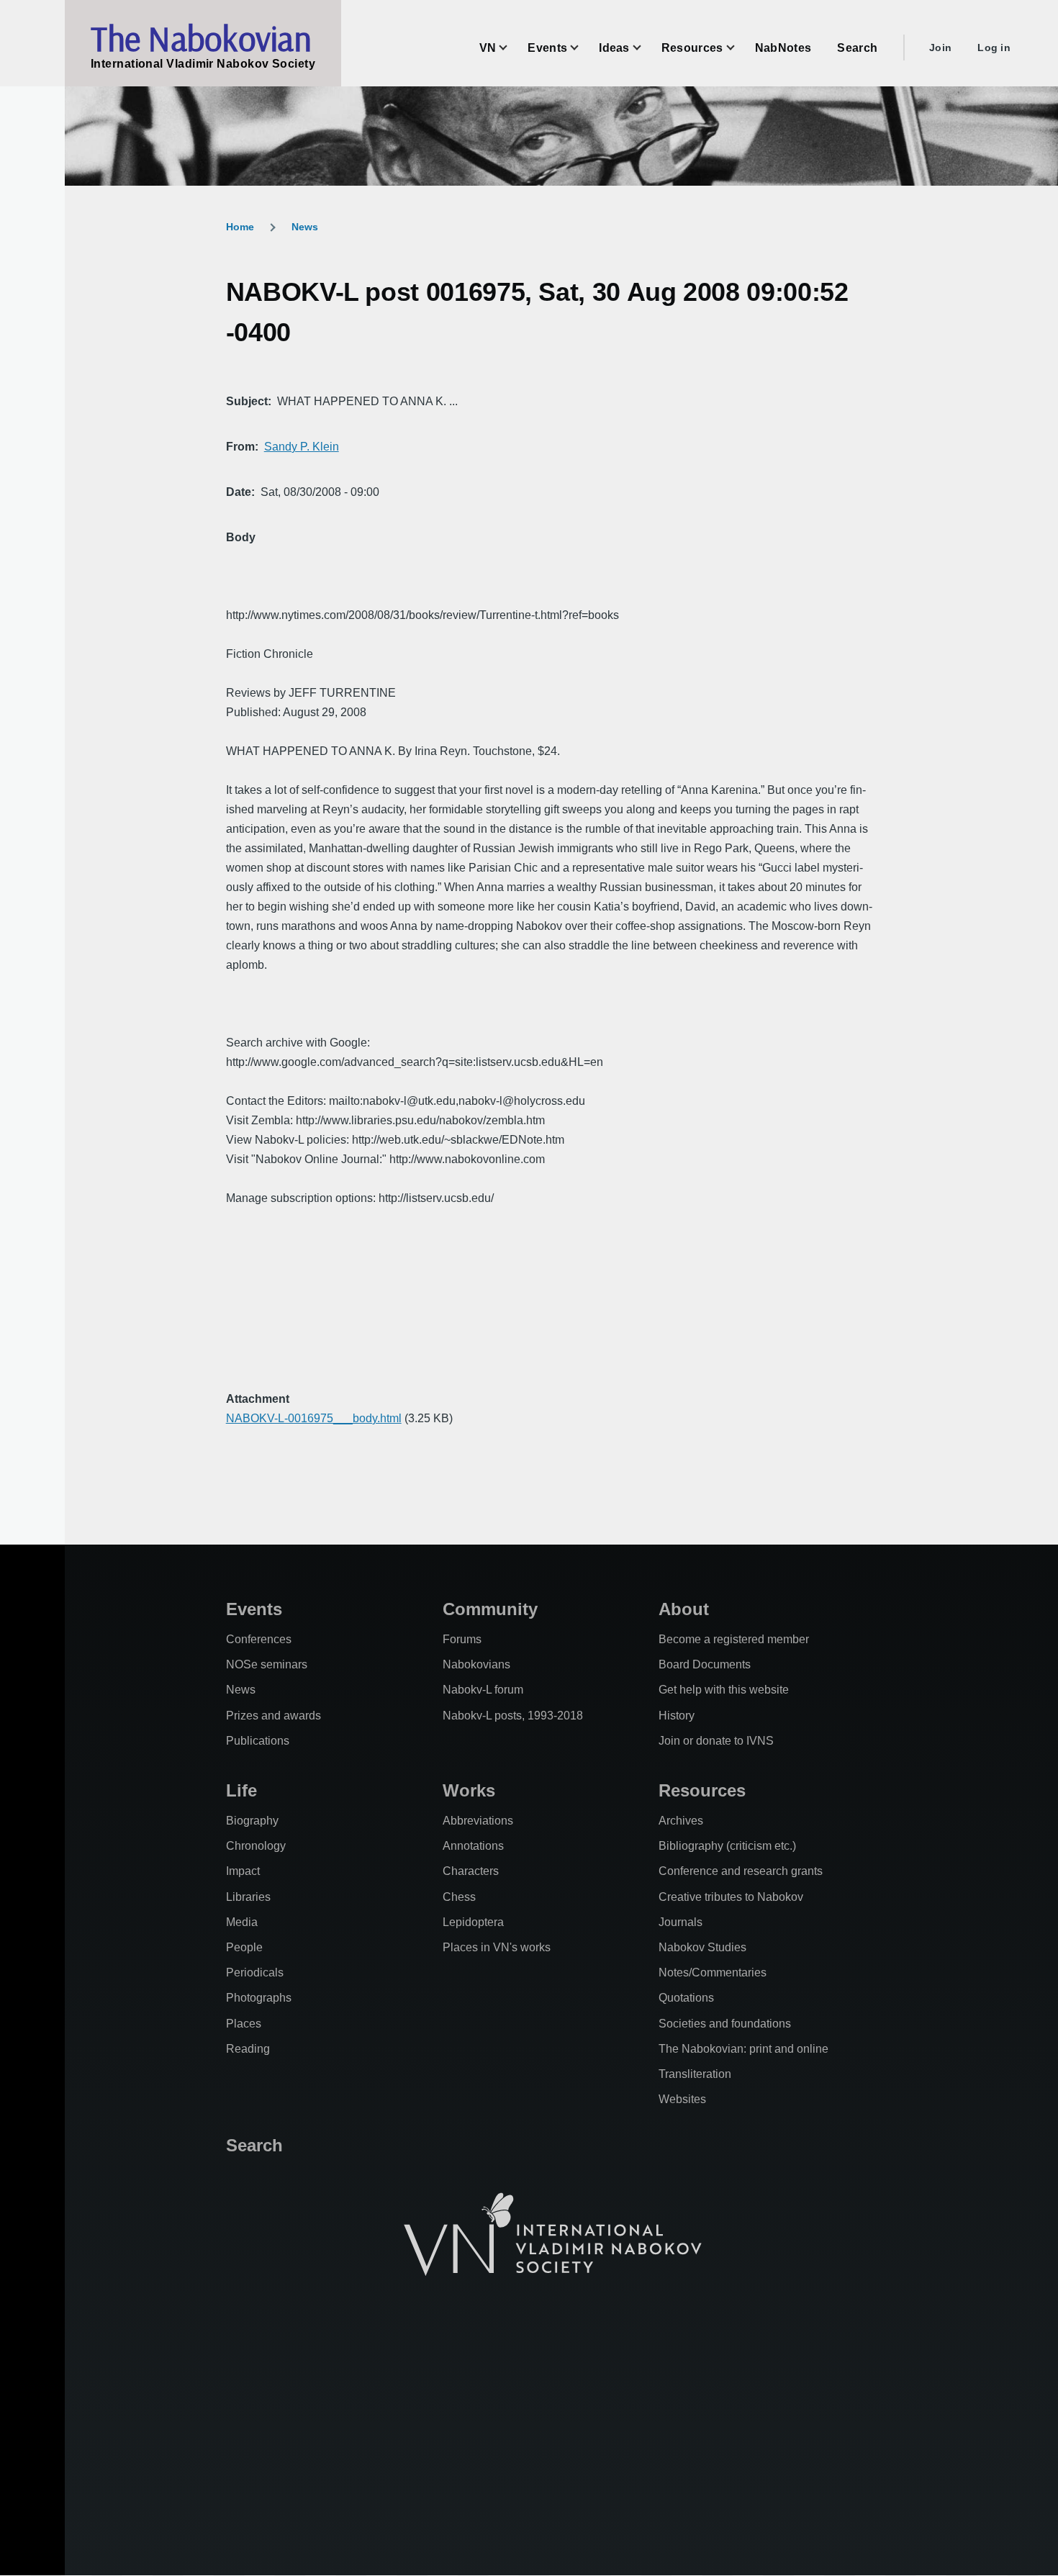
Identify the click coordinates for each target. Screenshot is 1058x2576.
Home (240, 227)
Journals (681, 1922)
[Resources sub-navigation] (739, 48)
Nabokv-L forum (483, 1690)
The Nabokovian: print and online (743, 2049)
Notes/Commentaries (713, 1972)
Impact (243, 1871)
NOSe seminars (267, 1664)
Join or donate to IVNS (716, 1741)
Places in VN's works (497, 1947)
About (684, 1609)
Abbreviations (478, 1821)
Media (242, 1922)
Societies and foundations (725, 2024)
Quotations (686, 1998)
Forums (462, 1639)
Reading (248, 2049)
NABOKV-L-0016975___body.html (314, 1418)
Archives (681, 1821)
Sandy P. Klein (302, 447)
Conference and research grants (741, 1871)
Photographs (259, 1998)
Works (469, 1790)
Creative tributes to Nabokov (731, 1897)
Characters (471, 1871)
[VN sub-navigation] (512, 48)
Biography (252, 1821)
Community (490, 1609)
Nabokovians (476, 1664)
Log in (994, 48)
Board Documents (705, 1664)
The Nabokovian (201, 38)
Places (244, 2024)
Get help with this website (724, 1690)
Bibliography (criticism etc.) (727, 1846)
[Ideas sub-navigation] (646, 48)
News (305, 227)
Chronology (256, 1846)
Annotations (473, 1846)
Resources (702, 1790)
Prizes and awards (273, 1716)
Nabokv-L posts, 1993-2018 (513, 1716)
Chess (459, 1897)
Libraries (248, 1897)
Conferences (259, 1639)
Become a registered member (734, 1639)
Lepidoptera (473, 1922)
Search (254, 2145)
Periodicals (255, 1972)
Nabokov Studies (702, 1947)
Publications (258, 1741)
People (244, 1947)
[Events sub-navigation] (583, 48)
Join (940, 48)
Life (241, 1790)
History (677, 1716)
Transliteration (695, 2074)
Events (254, 1609)
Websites (682, 2099)
